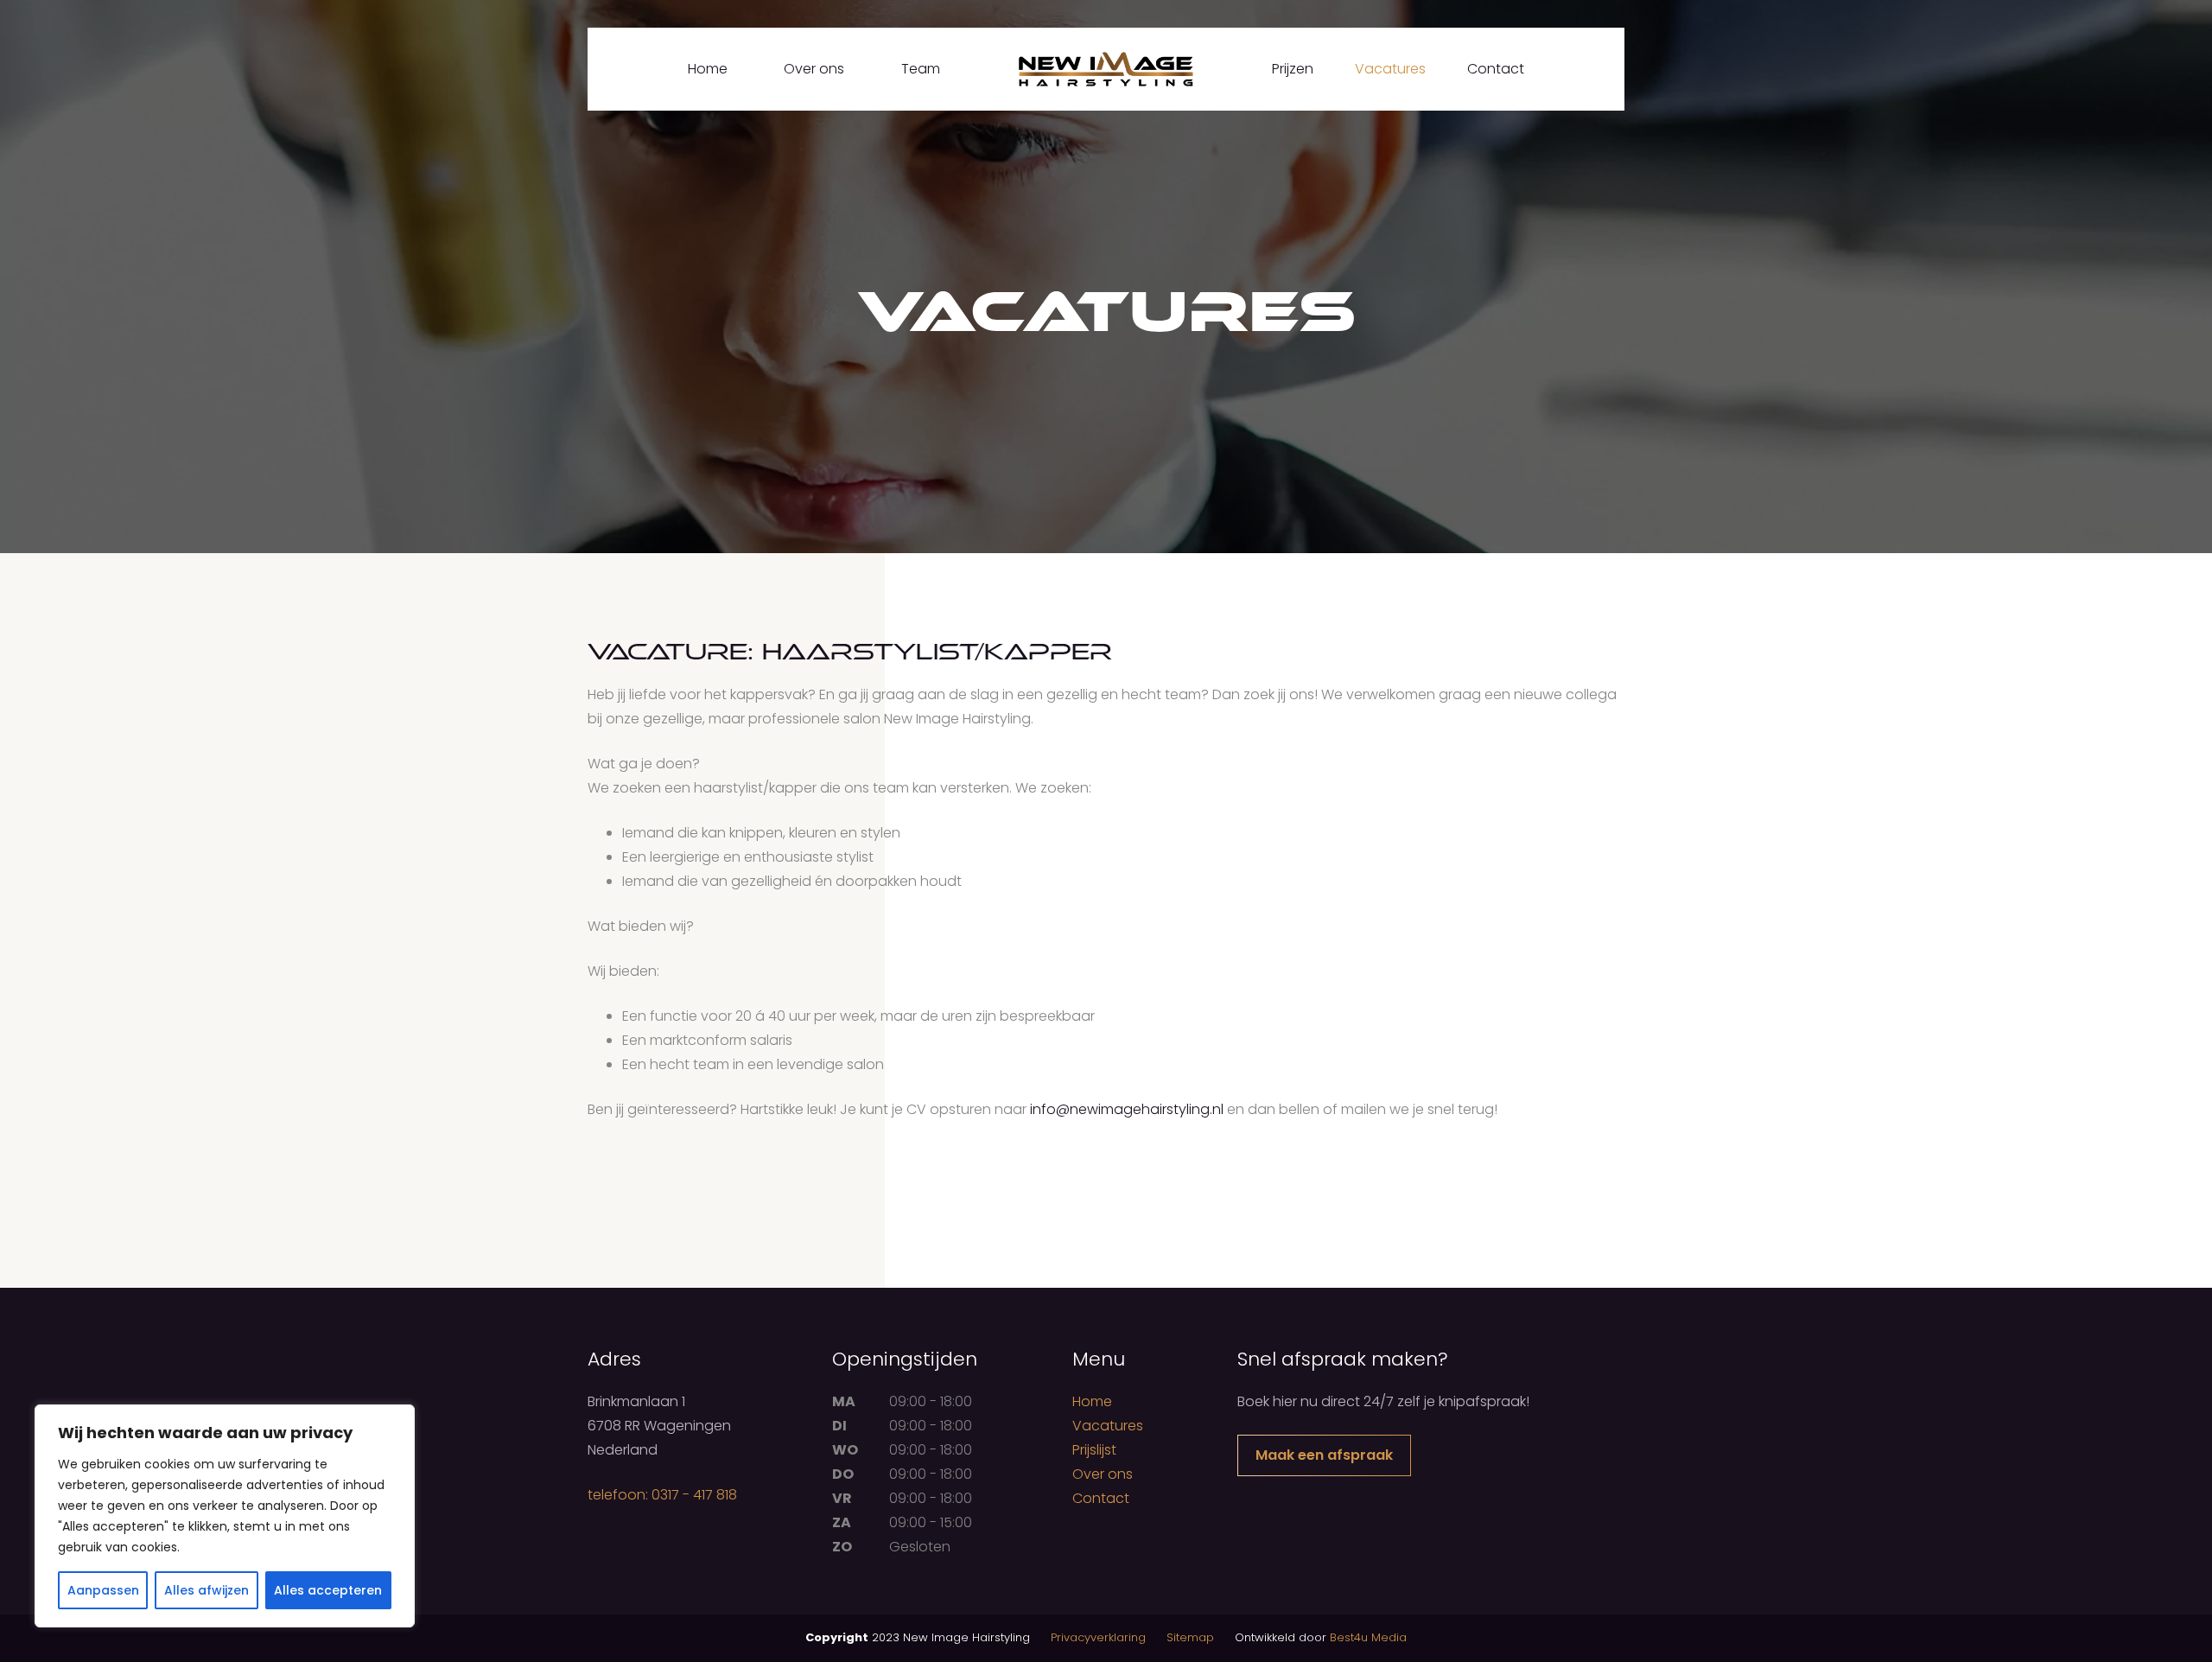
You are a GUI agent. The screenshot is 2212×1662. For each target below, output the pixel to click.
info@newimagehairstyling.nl (1127, 1109)
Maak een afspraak (1324, 1455)
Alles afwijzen (207, 1590)
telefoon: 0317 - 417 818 (662, 1495)
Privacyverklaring (1098, 1637)
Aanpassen (103, 1590)
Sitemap (1190, 1637)
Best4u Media (1368, 1637)
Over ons (814, 69)
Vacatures (1390, 69)
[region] (225, 1516)
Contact (1496, 69)
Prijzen (1293, 69)
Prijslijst (1094, 1450)
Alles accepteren (328, 1590)
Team (921, 69)
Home (708, 69)
